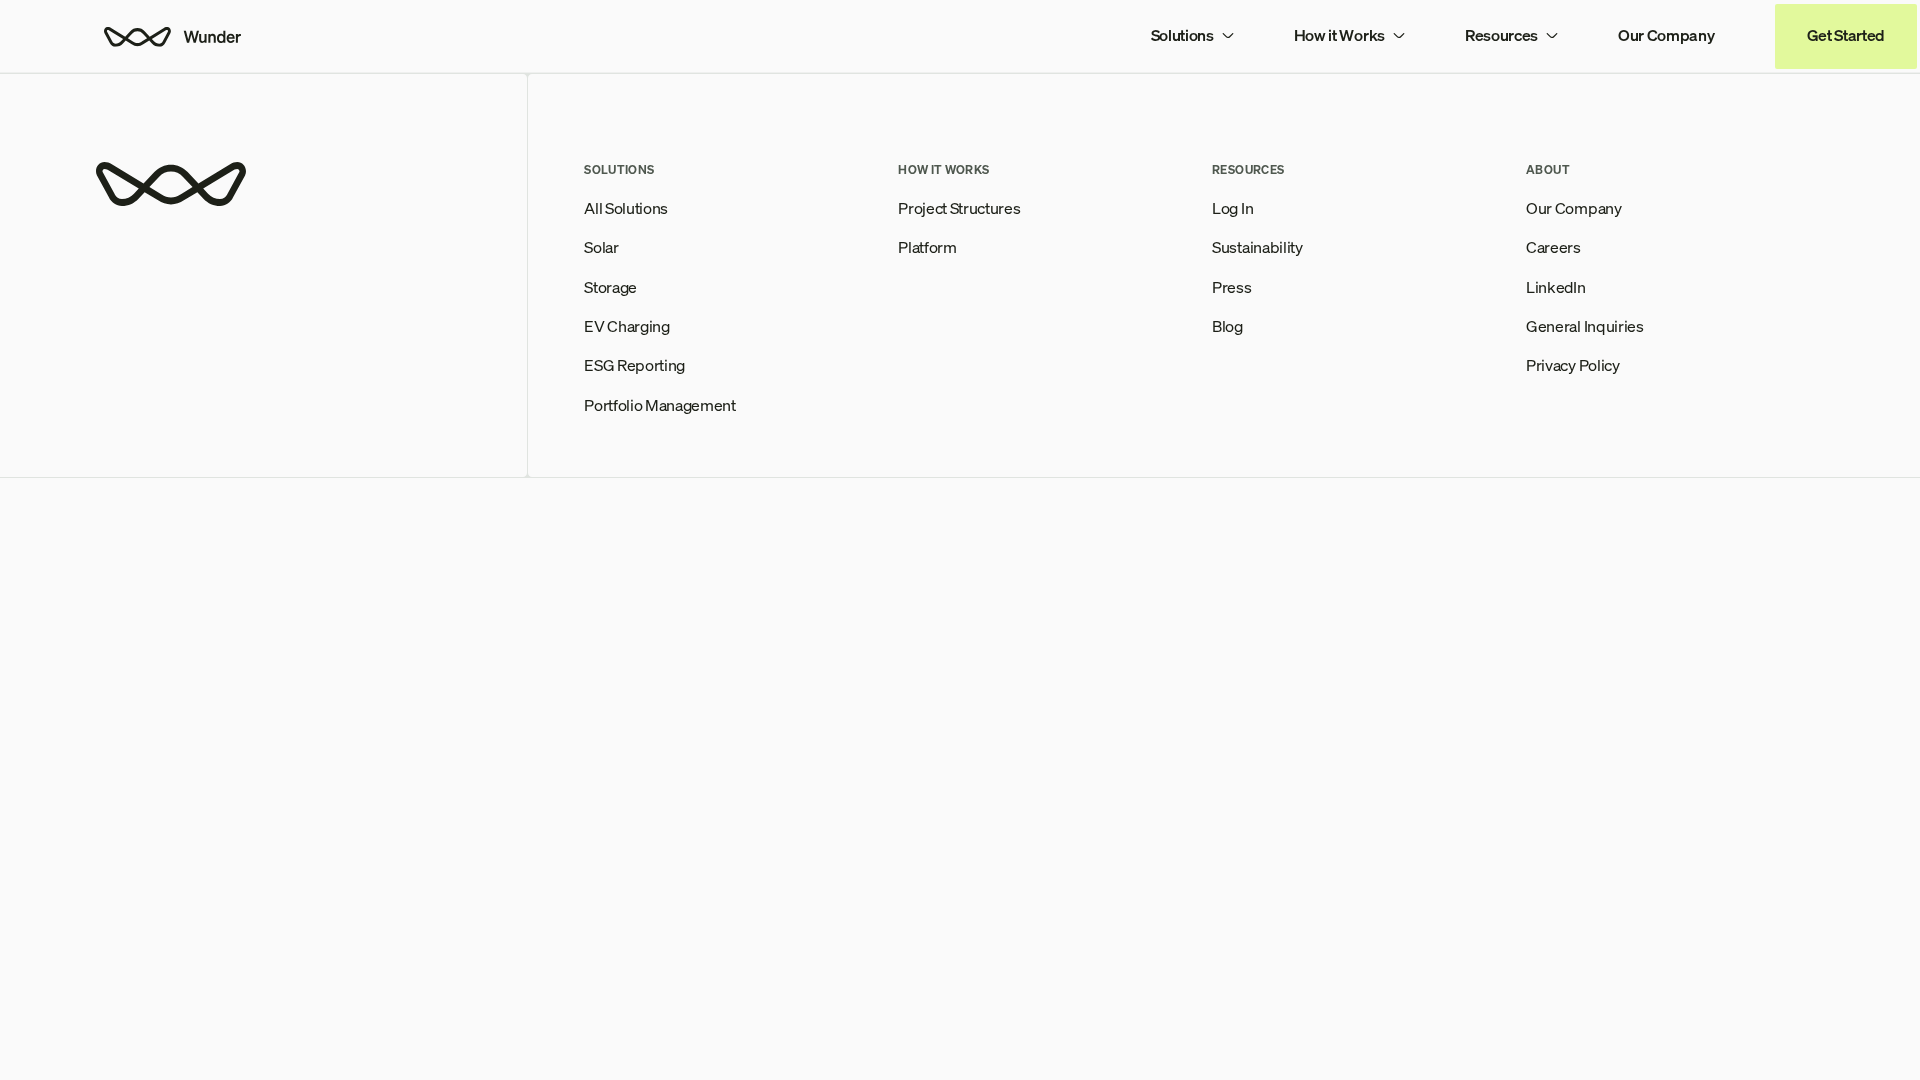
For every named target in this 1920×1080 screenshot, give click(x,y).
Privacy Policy (1573, 365)
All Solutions (626, 208)
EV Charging (626, 326)
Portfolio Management (660, 405)
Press (1231, 287)
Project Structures (959, 208)
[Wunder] (171, 36)
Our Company (1666, 35)
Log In (1232, 208)
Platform (927, 247)
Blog (1227, 326)
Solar (601, 247)
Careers (1553, 247)
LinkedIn (1555, 287)
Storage (610, 287)
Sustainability (1257, 247)
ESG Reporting (634, 365)
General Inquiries (1585, 326)
